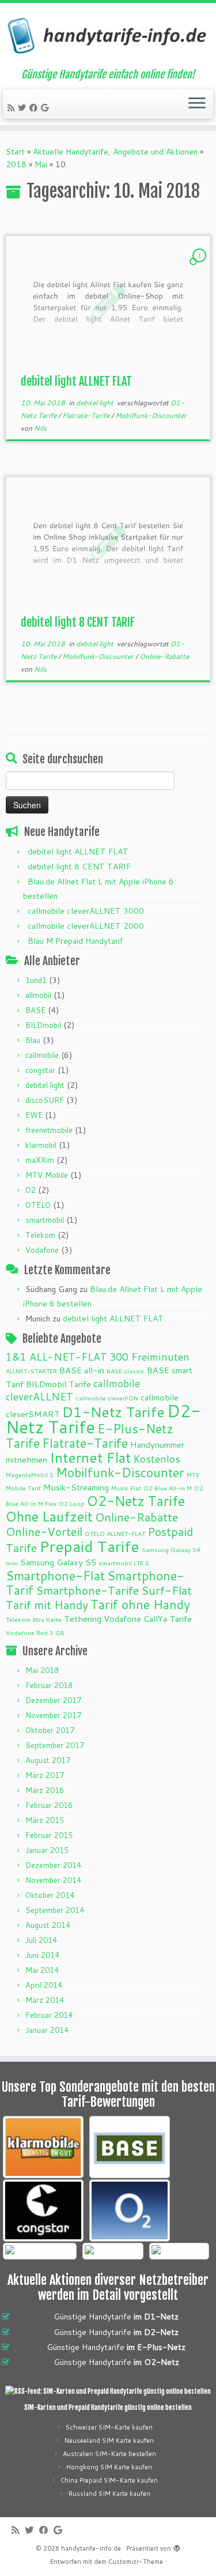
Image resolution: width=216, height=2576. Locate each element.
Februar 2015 (49, 1835)
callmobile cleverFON (107, 1398)
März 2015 (45, 1820)
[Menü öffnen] (197, 104)
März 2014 (45, 2000)
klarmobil (41, 1145)
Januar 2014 (47, 2030)
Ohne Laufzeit (49, 1516)
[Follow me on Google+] (46, 108)
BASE (35, 1010)
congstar (40, 1070)
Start (15, 152)
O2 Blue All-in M (168, 1488)
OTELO (38, 1205)
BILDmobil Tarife (58, 1384)
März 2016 (45, 1790)
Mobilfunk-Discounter (151, 415)
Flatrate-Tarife (87, 415)
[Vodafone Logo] (113, 2251)
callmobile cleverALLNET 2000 (86, 926)
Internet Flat (90, 1457)
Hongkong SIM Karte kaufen (109, 2467)
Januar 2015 (47, 1850)
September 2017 (55, 1745)
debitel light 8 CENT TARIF (78, 622)
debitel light (96, 403)
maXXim (40, 1160)
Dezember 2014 (53, 1865)
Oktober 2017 (50, 1730)
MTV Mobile (47, 1175)
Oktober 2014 (50, 1895)
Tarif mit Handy (47, 1605)
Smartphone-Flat (55, 1575)
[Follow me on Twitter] (24, 108)
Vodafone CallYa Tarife (148, 1619)
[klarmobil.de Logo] (43, 2147)
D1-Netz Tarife (113, 1412)
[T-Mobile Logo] (179, 2251)
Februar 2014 (49, 2015)
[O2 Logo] (130, 2210)
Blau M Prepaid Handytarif (75, 941)
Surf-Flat (166, 1590)
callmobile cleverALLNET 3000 (86, 911)
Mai (41, 164)
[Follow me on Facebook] (35, 108)
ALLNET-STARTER (31, 1371)
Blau (33, 1040)
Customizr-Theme (136, 2562)
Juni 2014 (42, 1955)
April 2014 (44, 1985)
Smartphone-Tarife (87, 1590)
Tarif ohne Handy (140, 1604)
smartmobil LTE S (124, 1563)
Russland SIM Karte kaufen (109, 2494)
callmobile (42, 1055)
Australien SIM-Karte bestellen (109, 2454)
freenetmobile (49, 1130)
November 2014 (53, 1880)
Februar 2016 (49, 1805)
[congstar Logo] (43, 2210)
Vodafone (42, 1250)
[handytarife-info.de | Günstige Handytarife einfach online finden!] (108, 36)
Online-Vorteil (44, 1531)
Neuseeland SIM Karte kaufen (109, 2441)
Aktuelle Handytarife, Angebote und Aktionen (115, 152)
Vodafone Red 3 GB (35, 1632)
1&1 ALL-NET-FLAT (56, 1357)
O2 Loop (72, 1503)
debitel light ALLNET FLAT (76, 381)
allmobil (38, 995)
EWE (34, 1115)
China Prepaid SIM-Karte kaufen (109, 2480)
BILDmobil (43, 1025)
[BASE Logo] (130, 2147)
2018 (16, 164)
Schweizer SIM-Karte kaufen (109, 2427)
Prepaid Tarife (89, 1546)
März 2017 (45, 1775)
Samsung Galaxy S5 (58, 1562)
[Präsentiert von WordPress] (177, 2546)
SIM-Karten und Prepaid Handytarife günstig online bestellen (108, 2408)
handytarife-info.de (91, 2548)
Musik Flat (126, 1488)
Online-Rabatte (164, 656)
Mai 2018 (42, 1670)
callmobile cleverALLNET (73, 1390)
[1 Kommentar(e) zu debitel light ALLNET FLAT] (200, 266)
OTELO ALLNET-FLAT (115, 1533)
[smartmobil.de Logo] (40, 2251)
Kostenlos (157, 1459)
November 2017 (53, 1715)
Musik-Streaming (76, 1487)
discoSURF (45, 1100)
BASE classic (126, 1371)
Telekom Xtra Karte (34, 1619)
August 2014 (48, 1925)
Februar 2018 (49, 1685)
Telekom (40, 1235)
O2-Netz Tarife (136, 1501)
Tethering (83, 1619)
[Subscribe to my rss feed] (13, 108)
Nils (40, 428)
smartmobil (45, 1220)
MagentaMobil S (30, 1475)
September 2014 (55, 1910)
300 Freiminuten (149, 1357)
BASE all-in (82, 1370)
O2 (31, 1190)
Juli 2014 (41, 1940)
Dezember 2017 (53, 1700)
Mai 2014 (42, 1970)
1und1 (36, 980)
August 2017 (48, 1760)
